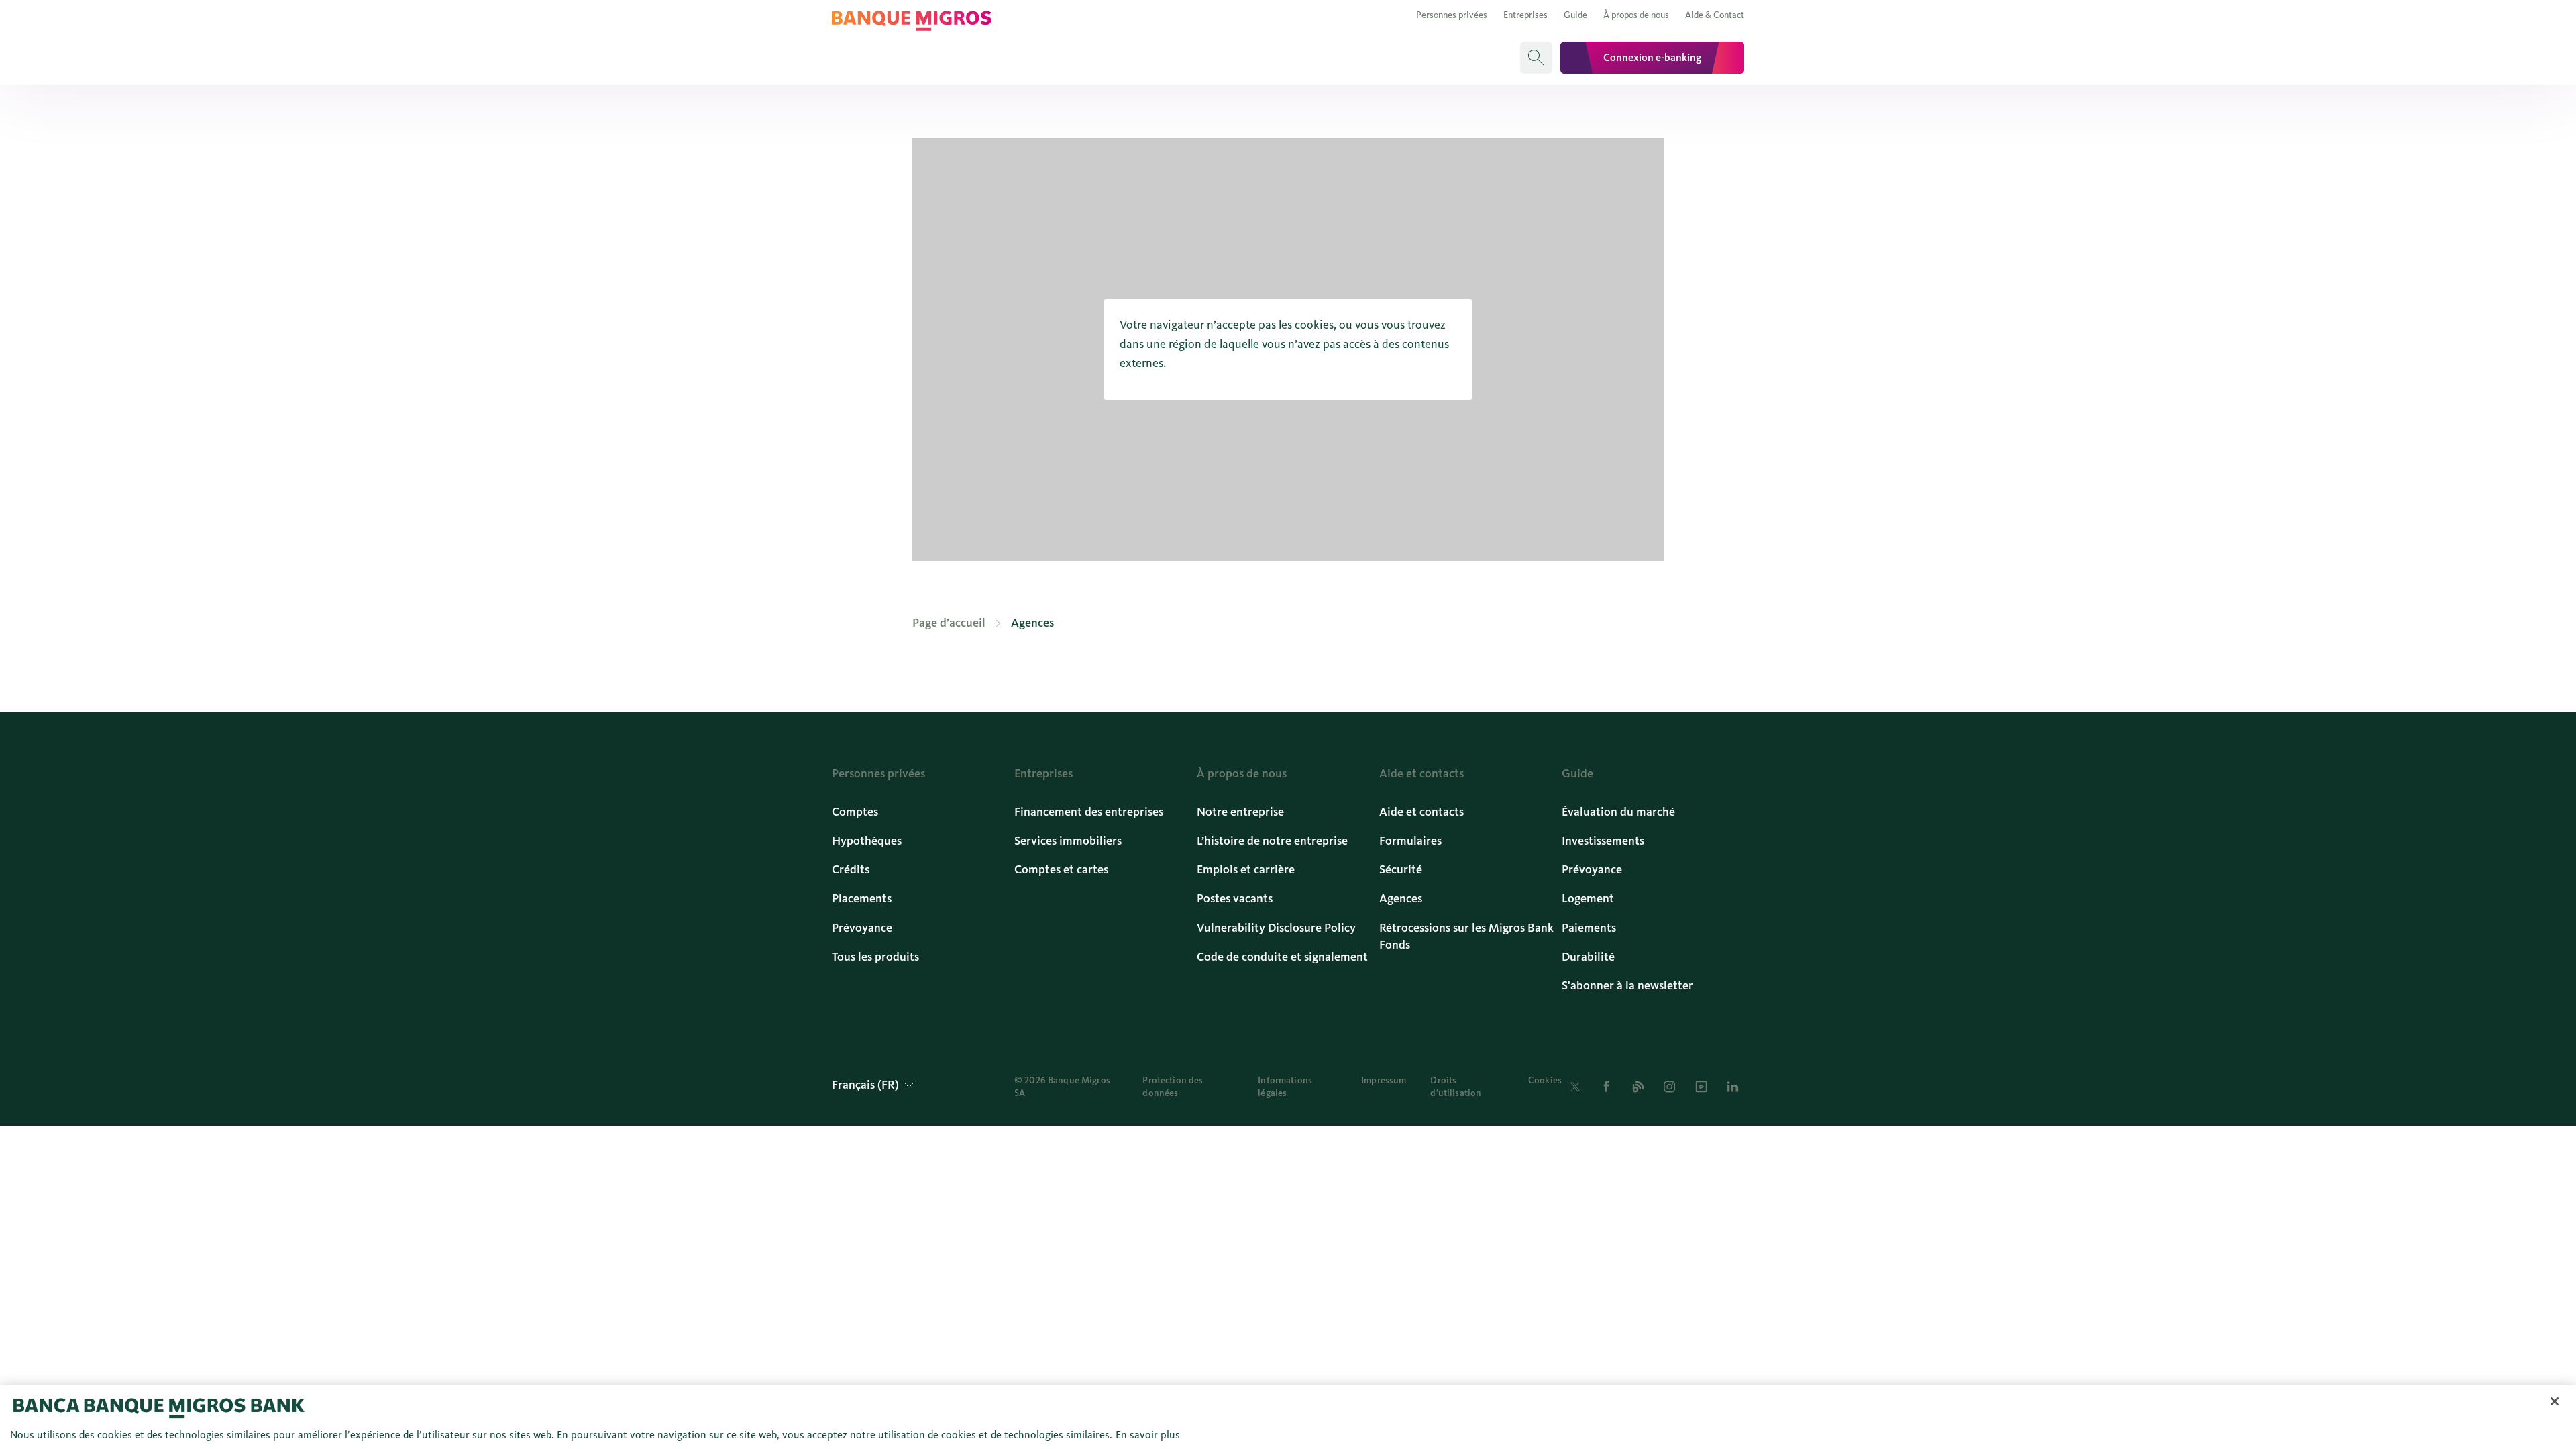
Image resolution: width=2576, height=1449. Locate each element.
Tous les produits (875, 957)
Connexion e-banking (1652, 57)
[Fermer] (2555, 1401)
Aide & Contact (1715, 15)
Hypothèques (867, 841)
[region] (1288, 1417)
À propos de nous (1636, 15)
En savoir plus (1148, 1435)
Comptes (855, 812)
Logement (1588, 898)
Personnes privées (1452, 15)
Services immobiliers (1068, 841)
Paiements (1589, 928)
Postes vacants (1235, 898)
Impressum (1384, 1080)
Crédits (851, 869)
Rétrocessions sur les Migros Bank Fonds (1466, 936)
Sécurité (1401, 869)
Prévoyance (862, 928)
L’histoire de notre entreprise (1272, 841)
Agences (1401, 898)
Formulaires (1410, 841)
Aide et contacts (1421, 812)
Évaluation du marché (1618, 812)
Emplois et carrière (1246, 869)
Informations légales (1285, 1087)
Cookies (1545, 1080)
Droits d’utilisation (1456, 1087)
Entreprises (1525, 15)
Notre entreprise (1240, 812)
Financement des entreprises (1089, 812)
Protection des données (1173, 1087)
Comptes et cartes (1061, 869)
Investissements (1603, 841)
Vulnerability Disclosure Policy (1276, 928)
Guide (1575, 15)
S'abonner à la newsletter (1627, 985)
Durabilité (1588, 957)
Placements (862, 898)
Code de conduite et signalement (1282, 957)
